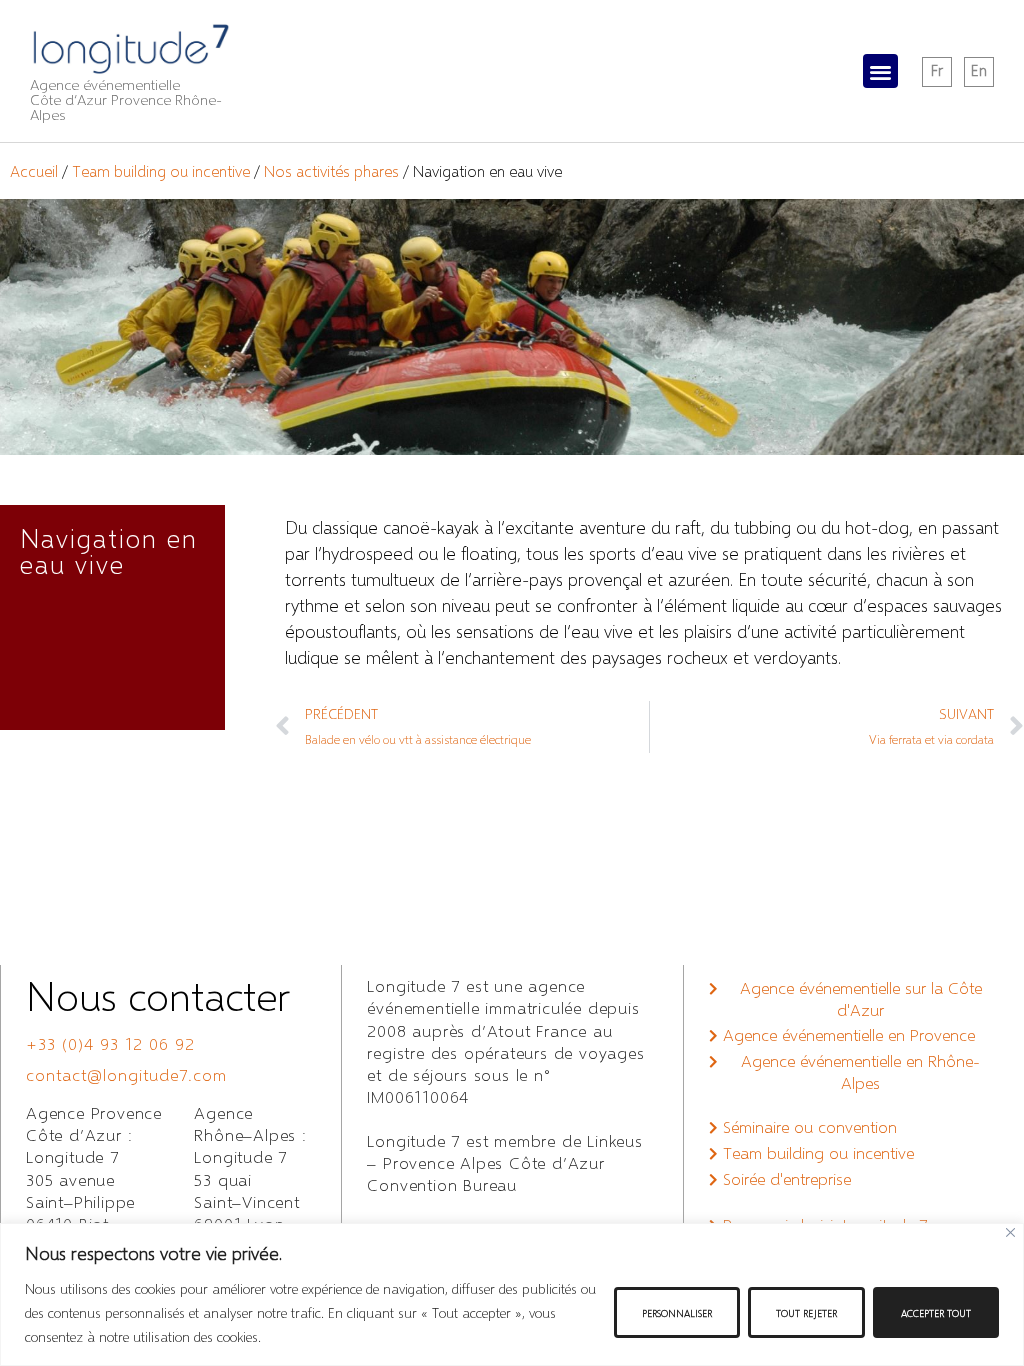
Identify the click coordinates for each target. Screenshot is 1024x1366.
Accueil (34, 170)
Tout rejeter (806, 1313)
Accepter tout (936, 1313)
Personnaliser (677, 1313)
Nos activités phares (331, 170)
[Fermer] (1010, 1232)
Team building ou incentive (161, 170)
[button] (880, 71)
